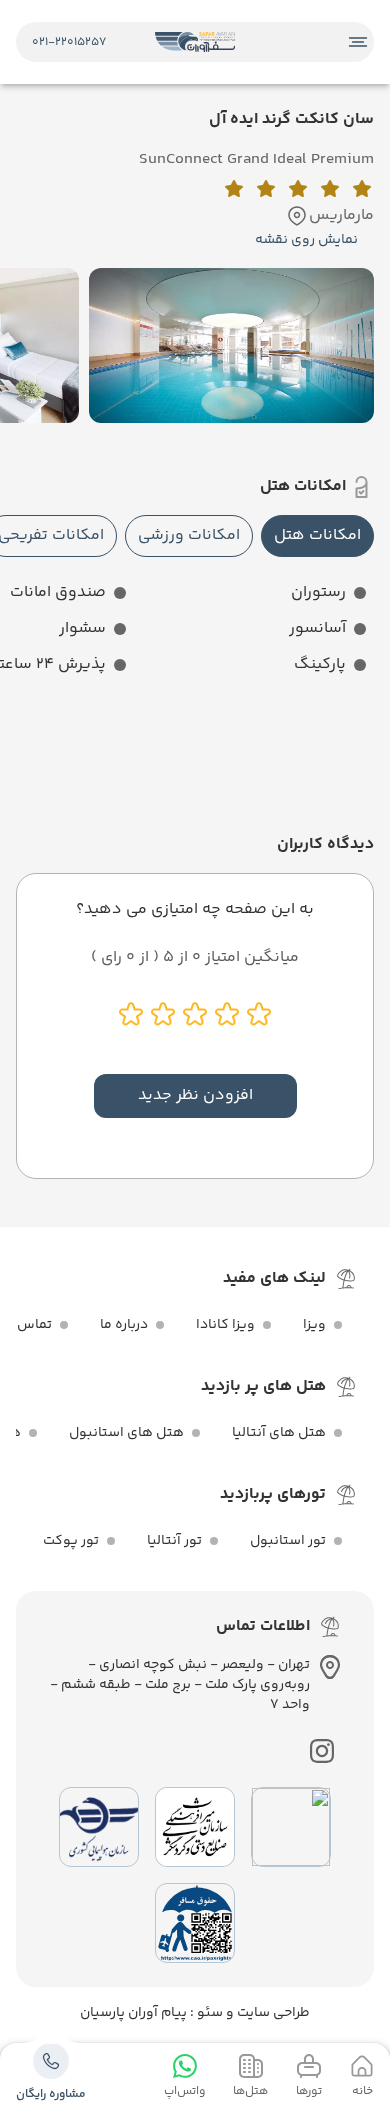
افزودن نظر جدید (195, 1095)
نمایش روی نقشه (306, 240)
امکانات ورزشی (189, 535)
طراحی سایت (272, 2013)
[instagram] (322, 1751)
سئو (208, 2013)
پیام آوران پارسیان (133, 2013)
